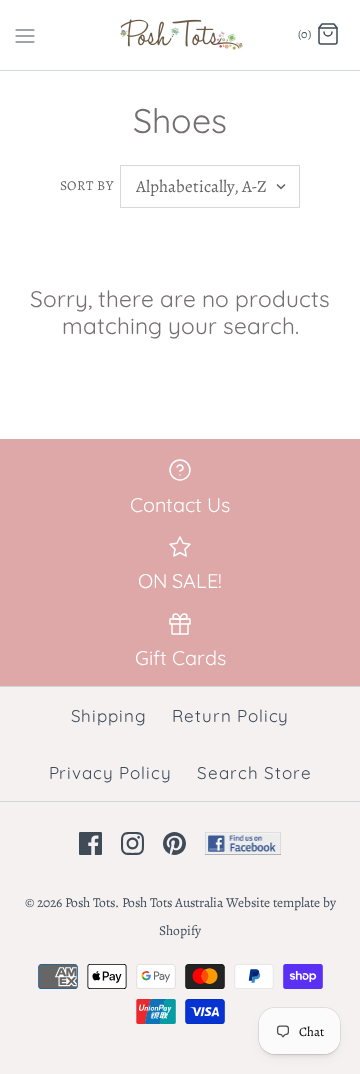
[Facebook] (90, 843)
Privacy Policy (110, 772)
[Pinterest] (174, 843)
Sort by (87, 185)
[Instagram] (132, 843)
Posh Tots (90, 902)
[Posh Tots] (180, 35)
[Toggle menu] (25, 34)
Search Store (254, 772)
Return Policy (230, 715)
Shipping (109, 715)
